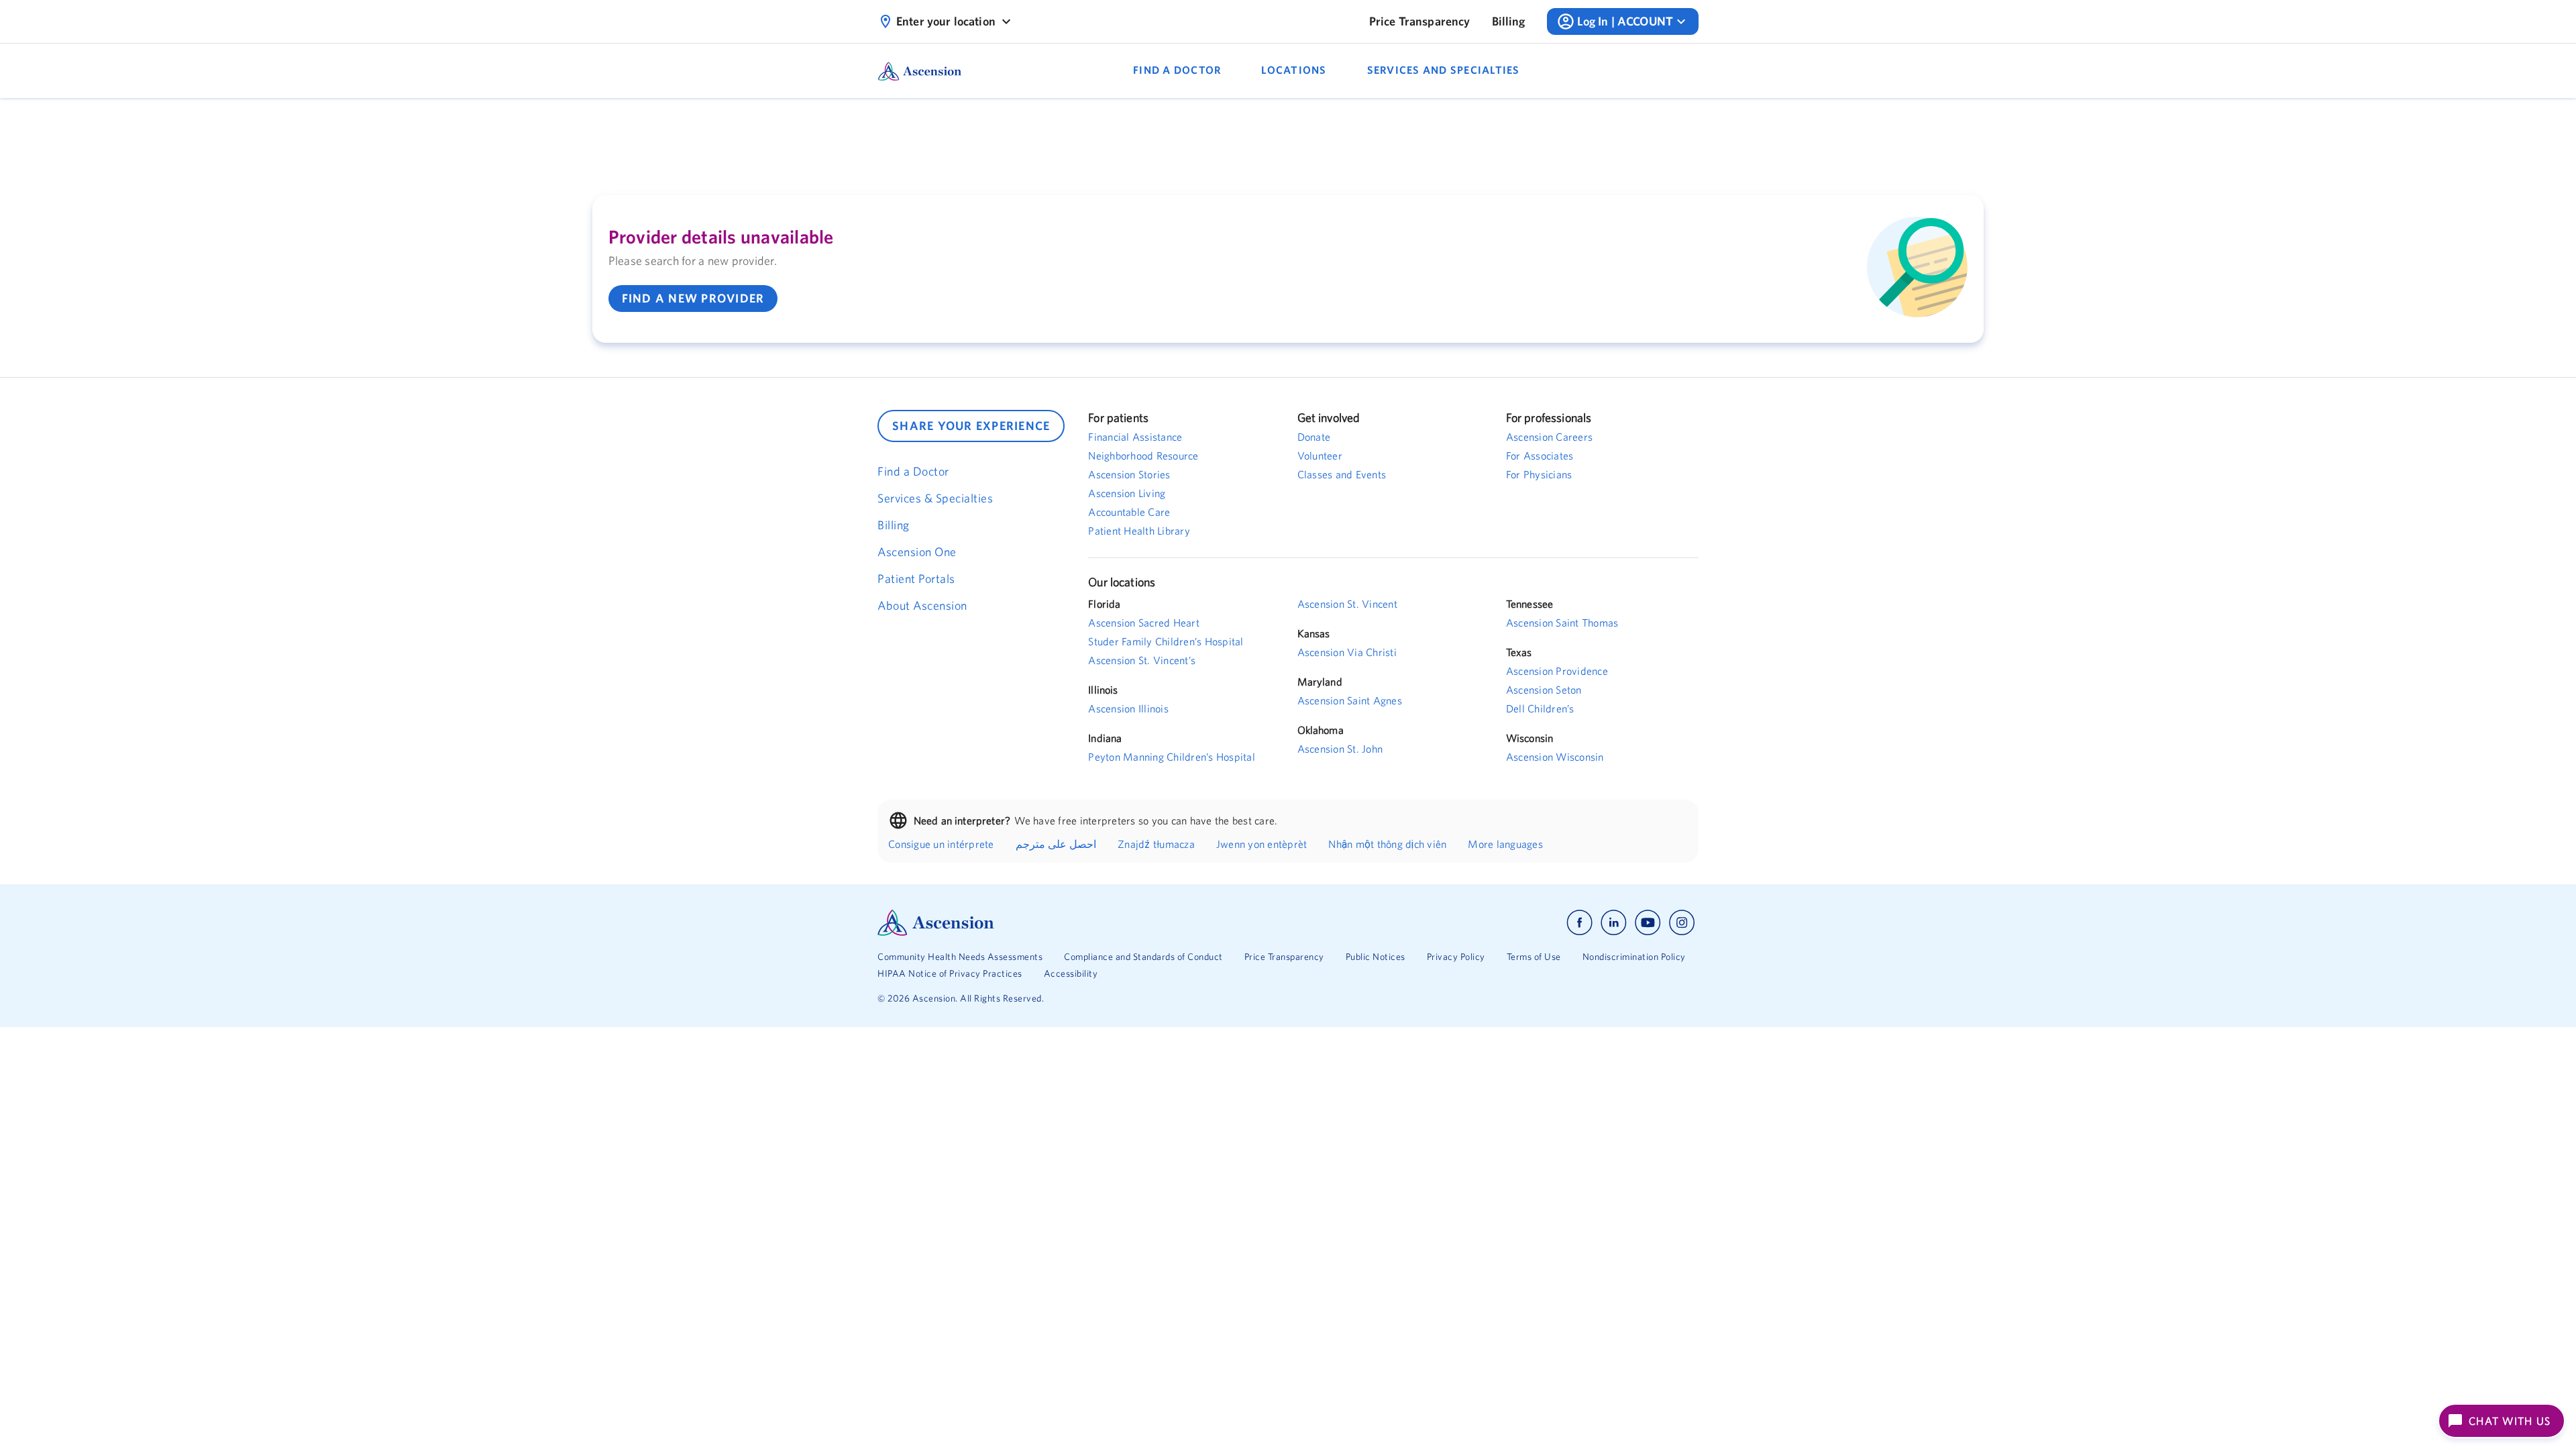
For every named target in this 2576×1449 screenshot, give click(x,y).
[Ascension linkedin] (1614, 923)
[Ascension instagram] (1682, 923)
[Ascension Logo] (1083, 923)
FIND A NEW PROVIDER (693, 298)
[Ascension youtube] (1648, 923)
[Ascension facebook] (1579, 923)
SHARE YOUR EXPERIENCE (971, 426)
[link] (1420, 21)
